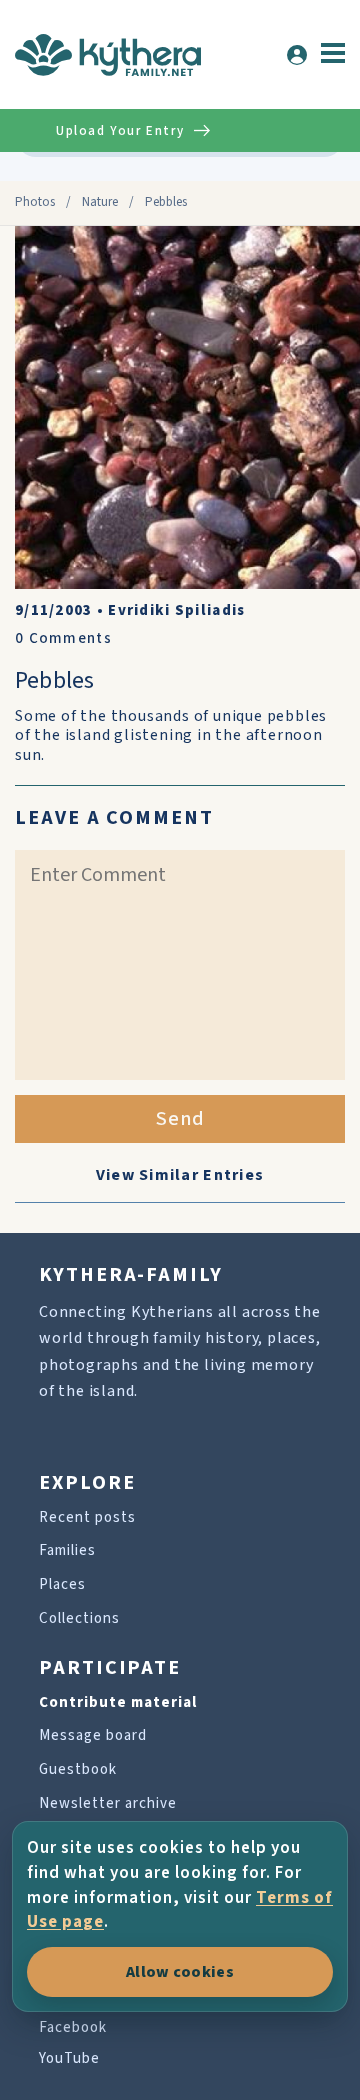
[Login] (297, 55)
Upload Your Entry (120, 131)
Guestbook (78, 1769)
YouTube (69, 2058)
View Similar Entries (180, 1175)
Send (180, 1119)
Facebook (73, 2027)
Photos (35, 202)
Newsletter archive (108, 1803)
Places (62, 1584)
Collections (79, 1618)
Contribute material (118, 1702)
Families (67, 1550)
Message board (93, 1735)
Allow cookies (180, 1972)
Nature (100, 202)
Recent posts (87, 1517)
